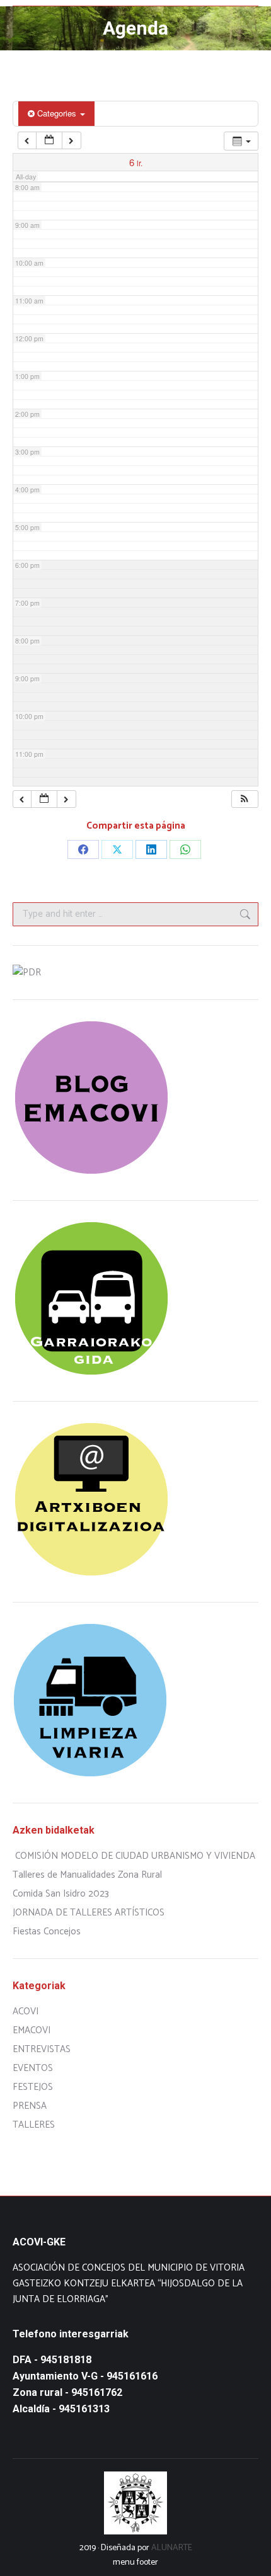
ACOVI (26, 2011)
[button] (245, 799)
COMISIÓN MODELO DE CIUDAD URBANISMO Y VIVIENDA (135, 1856)
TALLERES (34, 2125)
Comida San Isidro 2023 (61, 1894)
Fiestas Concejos (47, 1932)
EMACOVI (32, 2030)
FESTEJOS (33, 2087)
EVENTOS (33, 2068)
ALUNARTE (172, 2548)
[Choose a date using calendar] (49, 141)
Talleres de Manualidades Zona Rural (87, 1875)
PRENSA (30, 2106)
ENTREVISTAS (42, 2049)
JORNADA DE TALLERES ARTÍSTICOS (89, 1913)
